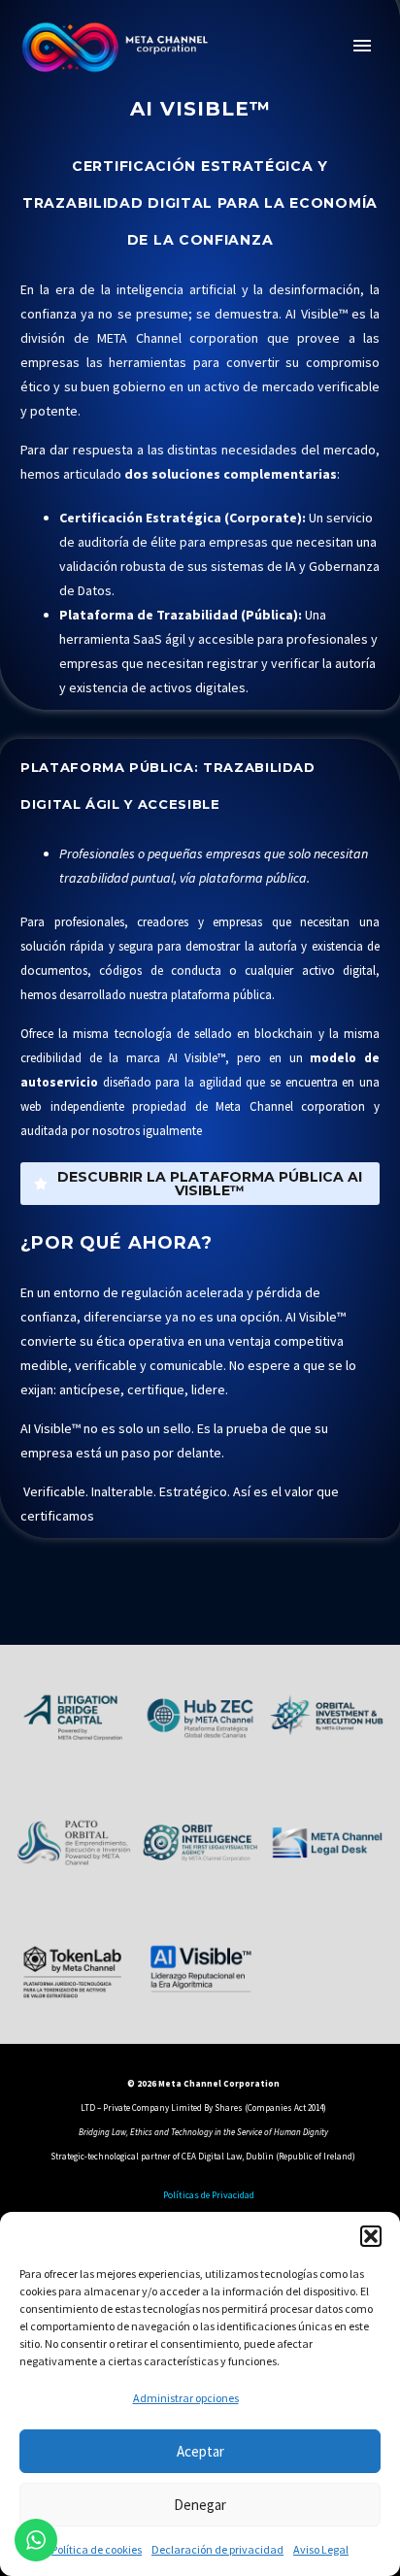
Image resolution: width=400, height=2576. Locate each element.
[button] (371, 2236)
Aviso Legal (321, 2549)
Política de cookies (97, 2549)
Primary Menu (362, 46)
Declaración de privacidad (217, 2549)
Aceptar (200, 2451)
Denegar (200, 2505)
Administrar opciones (186, 2398)
